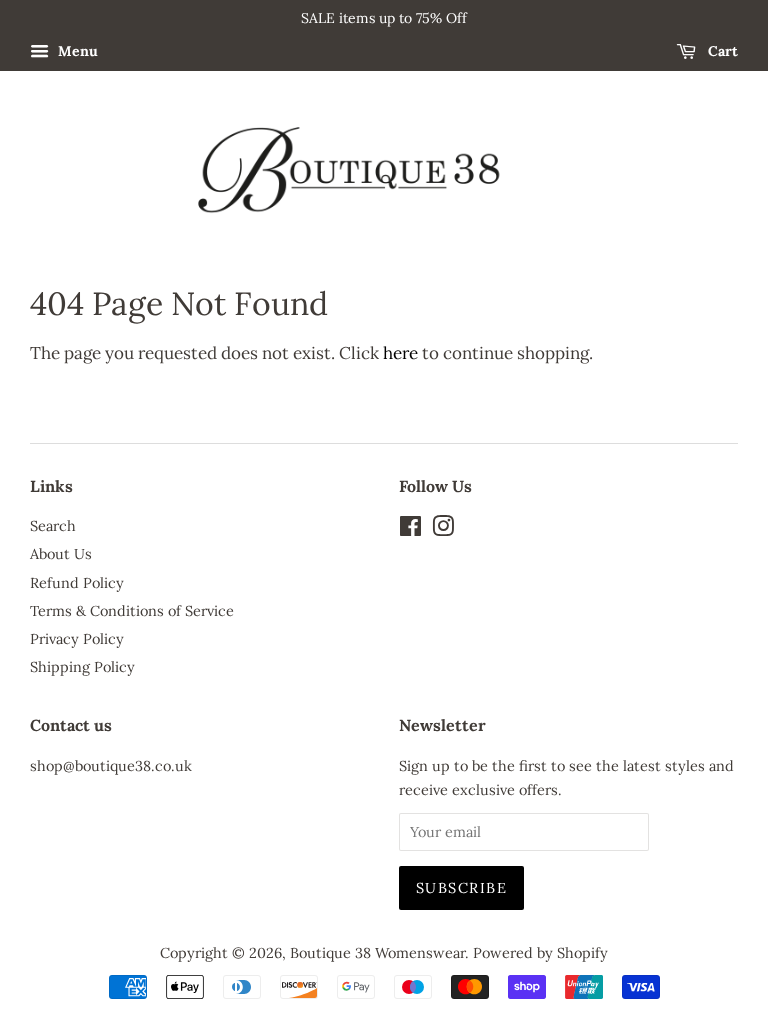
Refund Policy (77, 582)
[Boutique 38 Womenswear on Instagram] (443, 529)
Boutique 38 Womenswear (377, 952)
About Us (61, 553)
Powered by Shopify (540, 952)
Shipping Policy (82, 666)
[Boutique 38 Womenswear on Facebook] (410, 529)
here (400, 353)
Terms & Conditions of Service (132, 610)
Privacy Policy (77, 638)
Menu (76, 51)
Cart (721, 51)
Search (53, 525)
